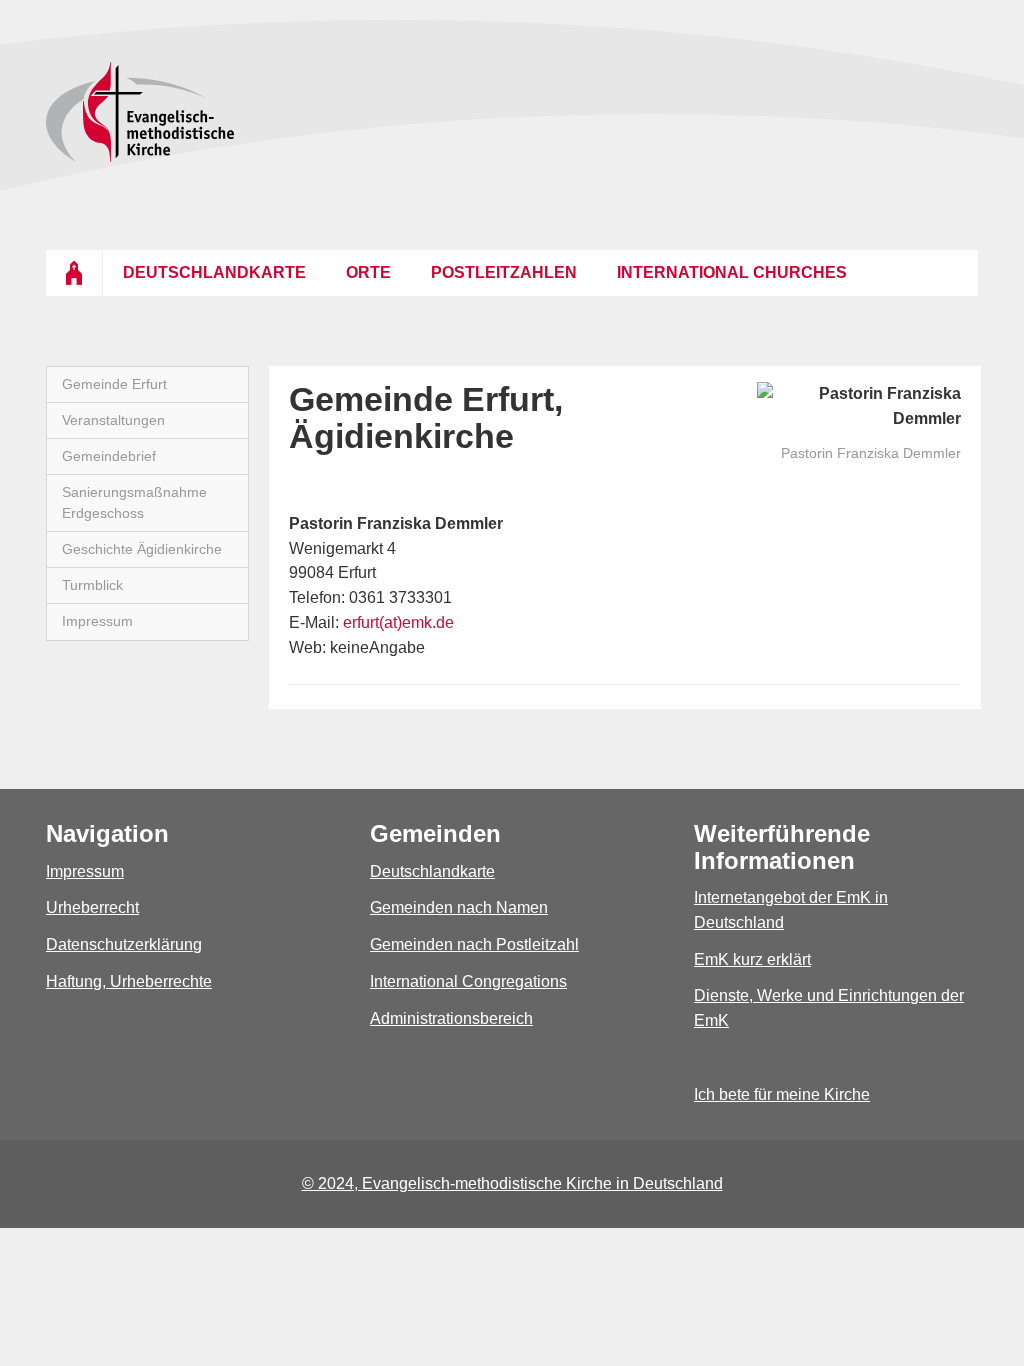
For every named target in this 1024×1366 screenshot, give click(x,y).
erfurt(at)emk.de (398, 622)
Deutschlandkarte (432, 871)
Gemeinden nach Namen (459, 907)
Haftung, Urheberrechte (129, 981)
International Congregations (468, 981)
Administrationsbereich (451, 1018)
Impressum (85, 871)
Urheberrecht (92, 907)
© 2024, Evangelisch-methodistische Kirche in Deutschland (512, 1183)
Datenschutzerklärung (124, 944)
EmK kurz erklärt (752, 959)
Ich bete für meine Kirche (782, 1094)
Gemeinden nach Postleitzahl (474, 944)
